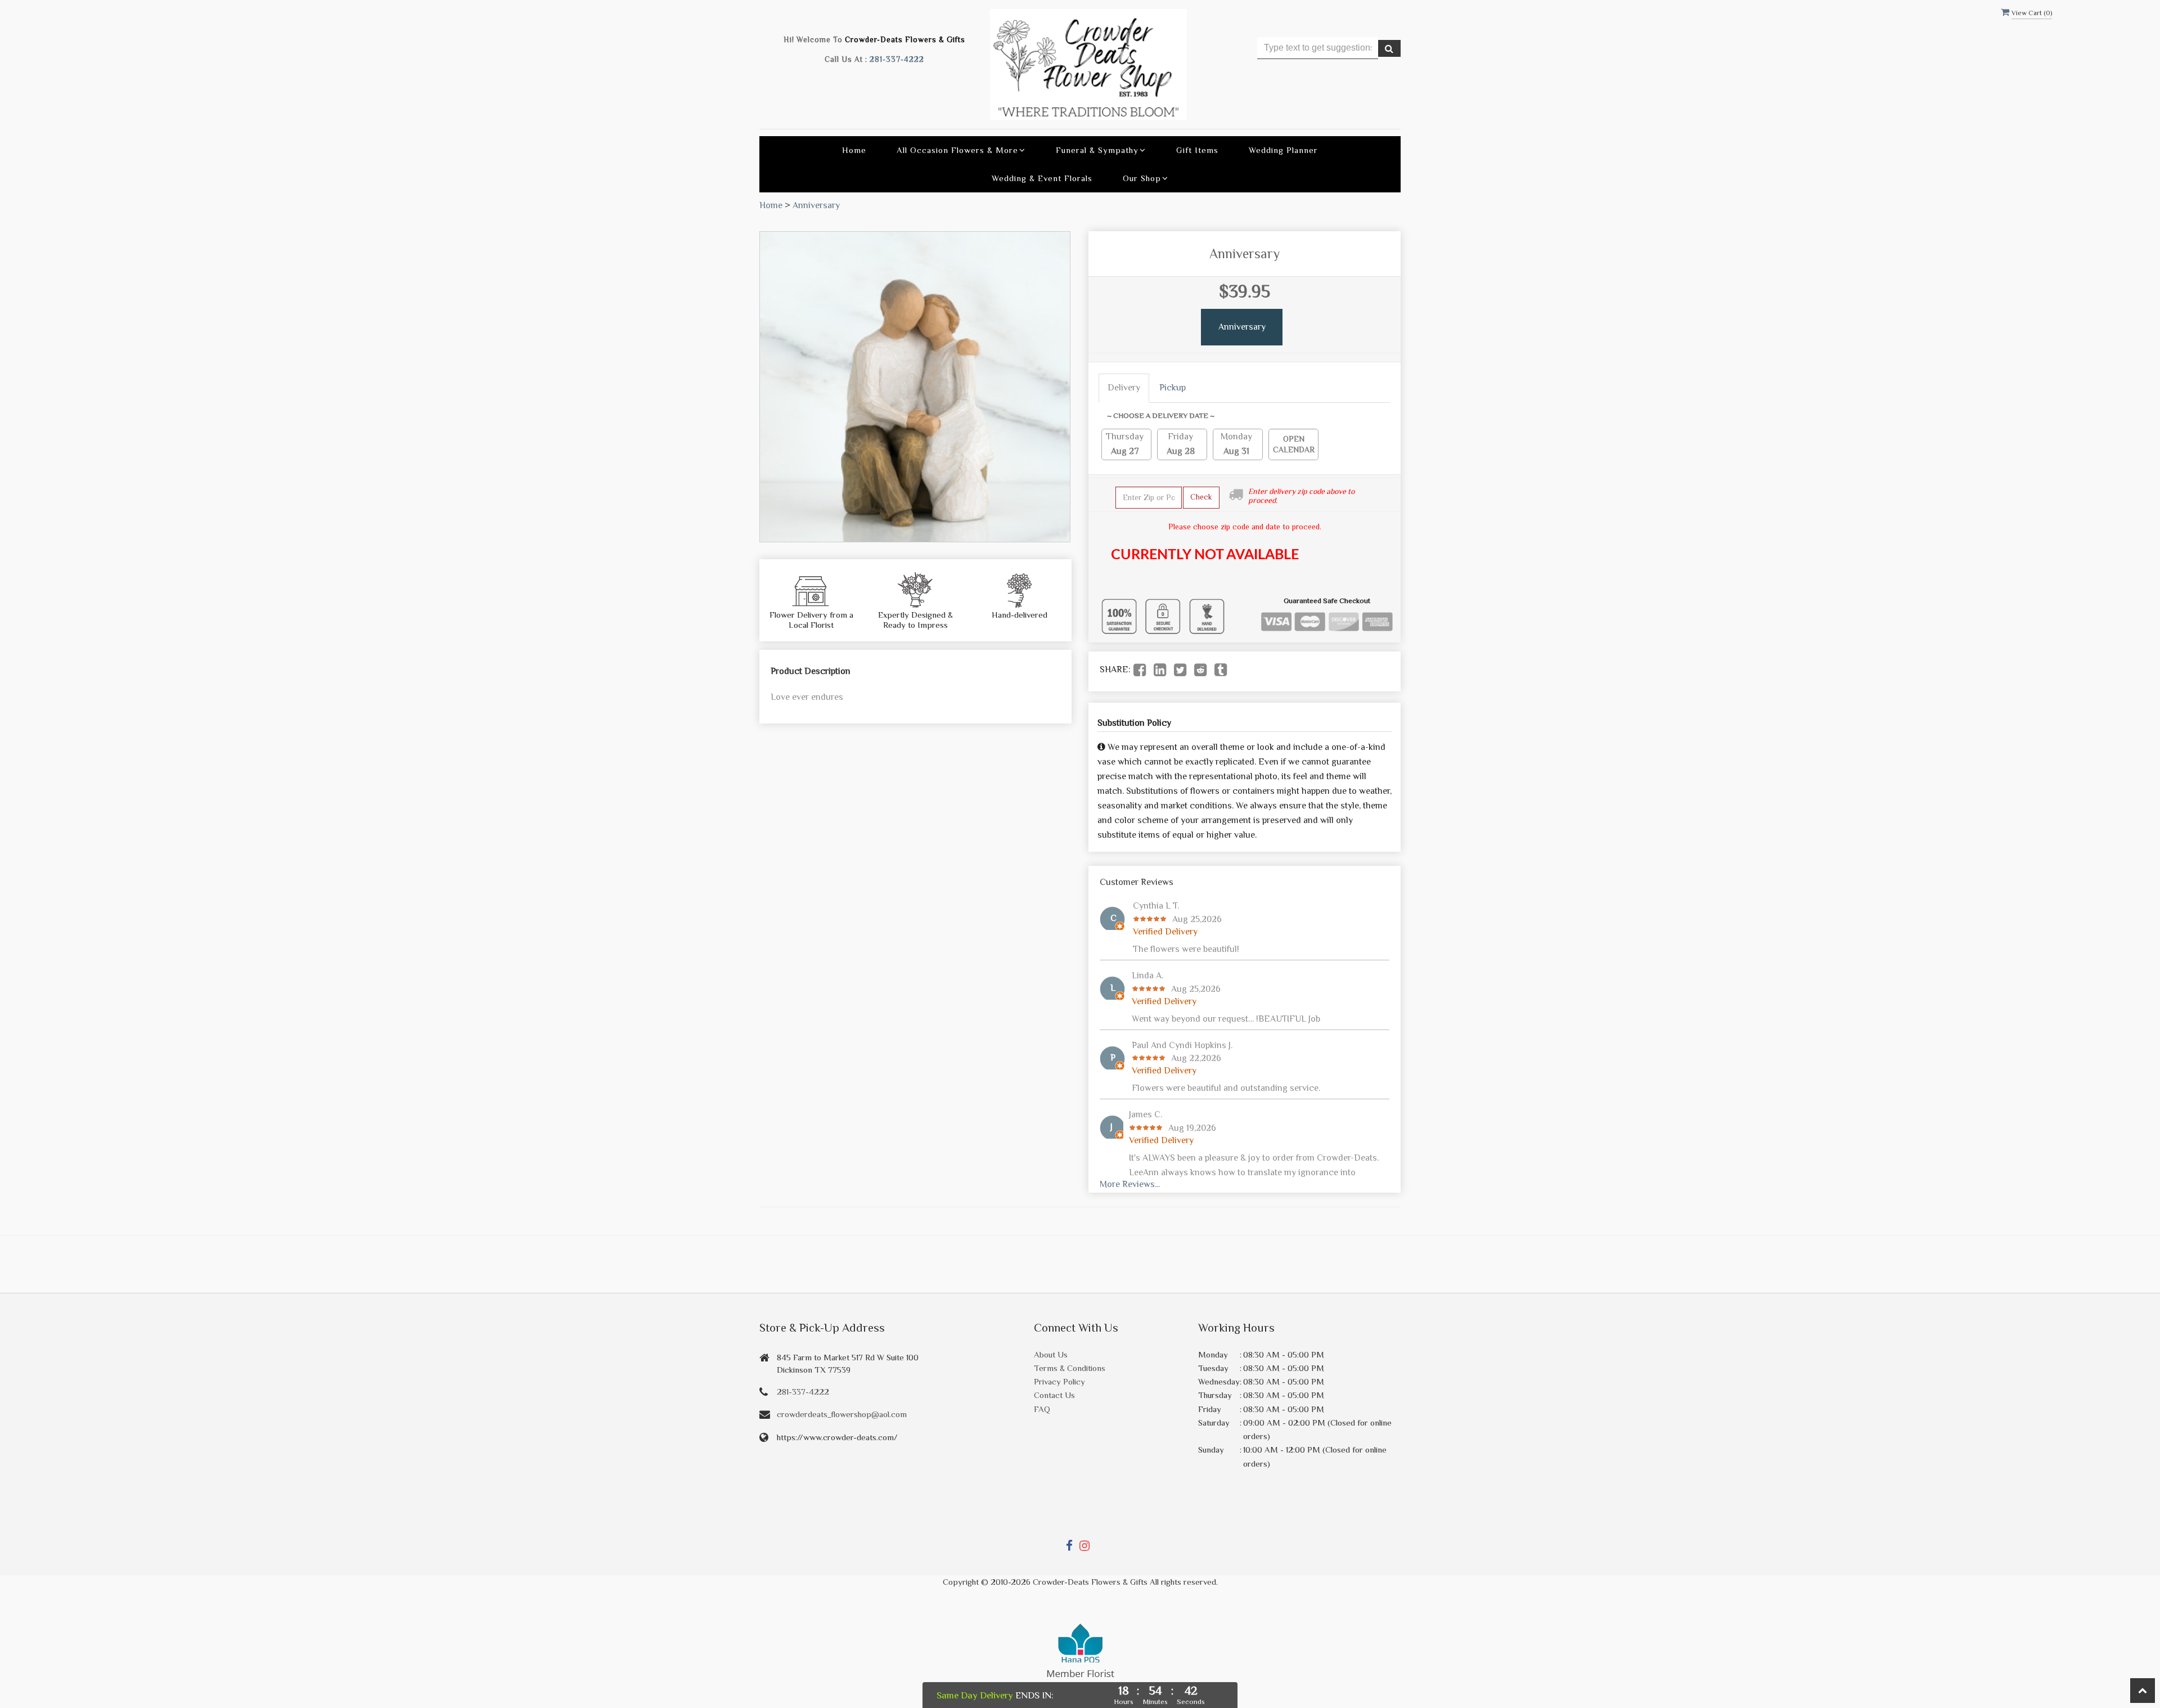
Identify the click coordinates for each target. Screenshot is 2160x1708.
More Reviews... (1130, 1184)
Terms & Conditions (1070, 1368)
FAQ (1042, 1409)
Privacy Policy (1059, 1381)
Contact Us (1054, 1395)
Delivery (1124, 388)
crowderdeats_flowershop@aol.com (842, 1414)
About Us (1051, 1354)
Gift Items (1197, 150)
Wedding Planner (1283, 150)
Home (854, 150)
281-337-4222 (897, 59)
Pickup (1173, 388)
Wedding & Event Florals (1042, 178)
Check (1201, 497)
